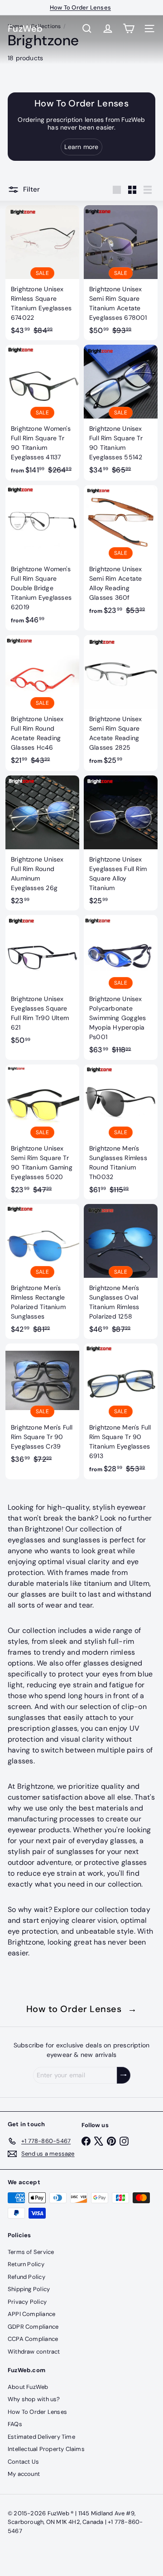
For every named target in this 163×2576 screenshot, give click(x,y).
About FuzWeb (28, 2387)
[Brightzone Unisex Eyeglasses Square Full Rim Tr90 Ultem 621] (42, 982)
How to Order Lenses (82, 2009)
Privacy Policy (27, 2302)
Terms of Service (31, 2252)
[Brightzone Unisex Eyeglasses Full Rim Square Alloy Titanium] (121, 843)
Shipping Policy (29, 2289)
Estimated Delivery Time (41, 2437)
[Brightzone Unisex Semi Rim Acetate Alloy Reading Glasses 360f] (121, 553)
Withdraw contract (34, 2352)
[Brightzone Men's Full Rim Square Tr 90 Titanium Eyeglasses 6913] (121, 1411)
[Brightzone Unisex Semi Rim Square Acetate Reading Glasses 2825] (121, 703)
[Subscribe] (124, 2075)
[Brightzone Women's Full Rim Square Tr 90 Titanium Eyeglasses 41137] (42, 413)
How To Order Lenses (37, 2412)
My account (24, 2474)
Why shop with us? (34, 2399)
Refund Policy (26, 2277)
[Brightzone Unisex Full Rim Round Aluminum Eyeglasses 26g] (42, 843)
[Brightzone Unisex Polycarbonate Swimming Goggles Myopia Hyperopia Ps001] (121, 987)
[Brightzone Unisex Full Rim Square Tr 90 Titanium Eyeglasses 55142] (121, 412)
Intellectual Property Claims (46, 2449)
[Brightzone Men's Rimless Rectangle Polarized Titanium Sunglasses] (42, 1271)
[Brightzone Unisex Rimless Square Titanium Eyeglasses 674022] (42, 273)
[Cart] (129, 29)
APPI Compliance (31, 2314)
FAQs (15, 2424)
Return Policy (26, 2264)
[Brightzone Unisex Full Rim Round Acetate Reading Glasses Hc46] (42, 703)
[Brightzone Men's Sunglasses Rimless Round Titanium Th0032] (121, 1132)
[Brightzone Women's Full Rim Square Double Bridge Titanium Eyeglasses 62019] (42, 558)
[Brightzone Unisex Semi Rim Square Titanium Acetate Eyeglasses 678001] (121, 273)
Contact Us (23, 2462)
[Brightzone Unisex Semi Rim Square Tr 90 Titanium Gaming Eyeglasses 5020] (42, 1132)
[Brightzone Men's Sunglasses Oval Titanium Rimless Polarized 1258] (121, 1271)
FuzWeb (25, 29)
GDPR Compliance (33, 2327)
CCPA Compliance (33, 2339)
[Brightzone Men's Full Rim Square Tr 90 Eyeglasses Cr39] (42, 1406)
